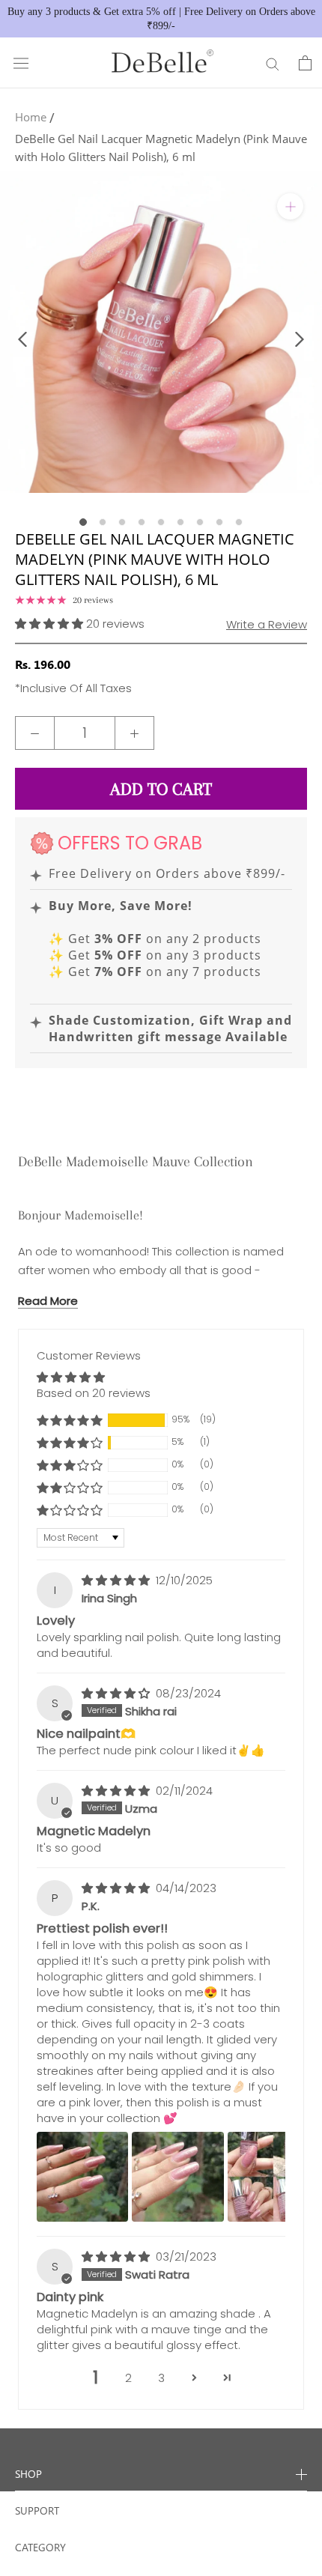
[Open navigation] (21, 63)
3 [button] (161, 2378)
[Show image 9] (239, 522)
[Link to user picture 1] (82, 2177)
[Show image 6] (180, 522)
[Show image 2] (103, 522)
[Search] (273, 63)
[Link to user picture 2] (178, 2177)
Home (31, 117)
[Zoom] (290, 206)
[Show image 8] (219, 522)
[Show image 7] (200, 522)
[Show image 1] (83, 522)
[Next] (300, 339)
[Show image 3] (122, 522)
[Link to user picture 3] (273, 2177)
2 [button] (128, 2378)
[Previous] (22, 339)
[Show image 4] (142, 522)
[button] (51, 624)
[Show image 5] (161, 522)
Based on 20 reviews (94, 1393)
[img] (117, 1580)
